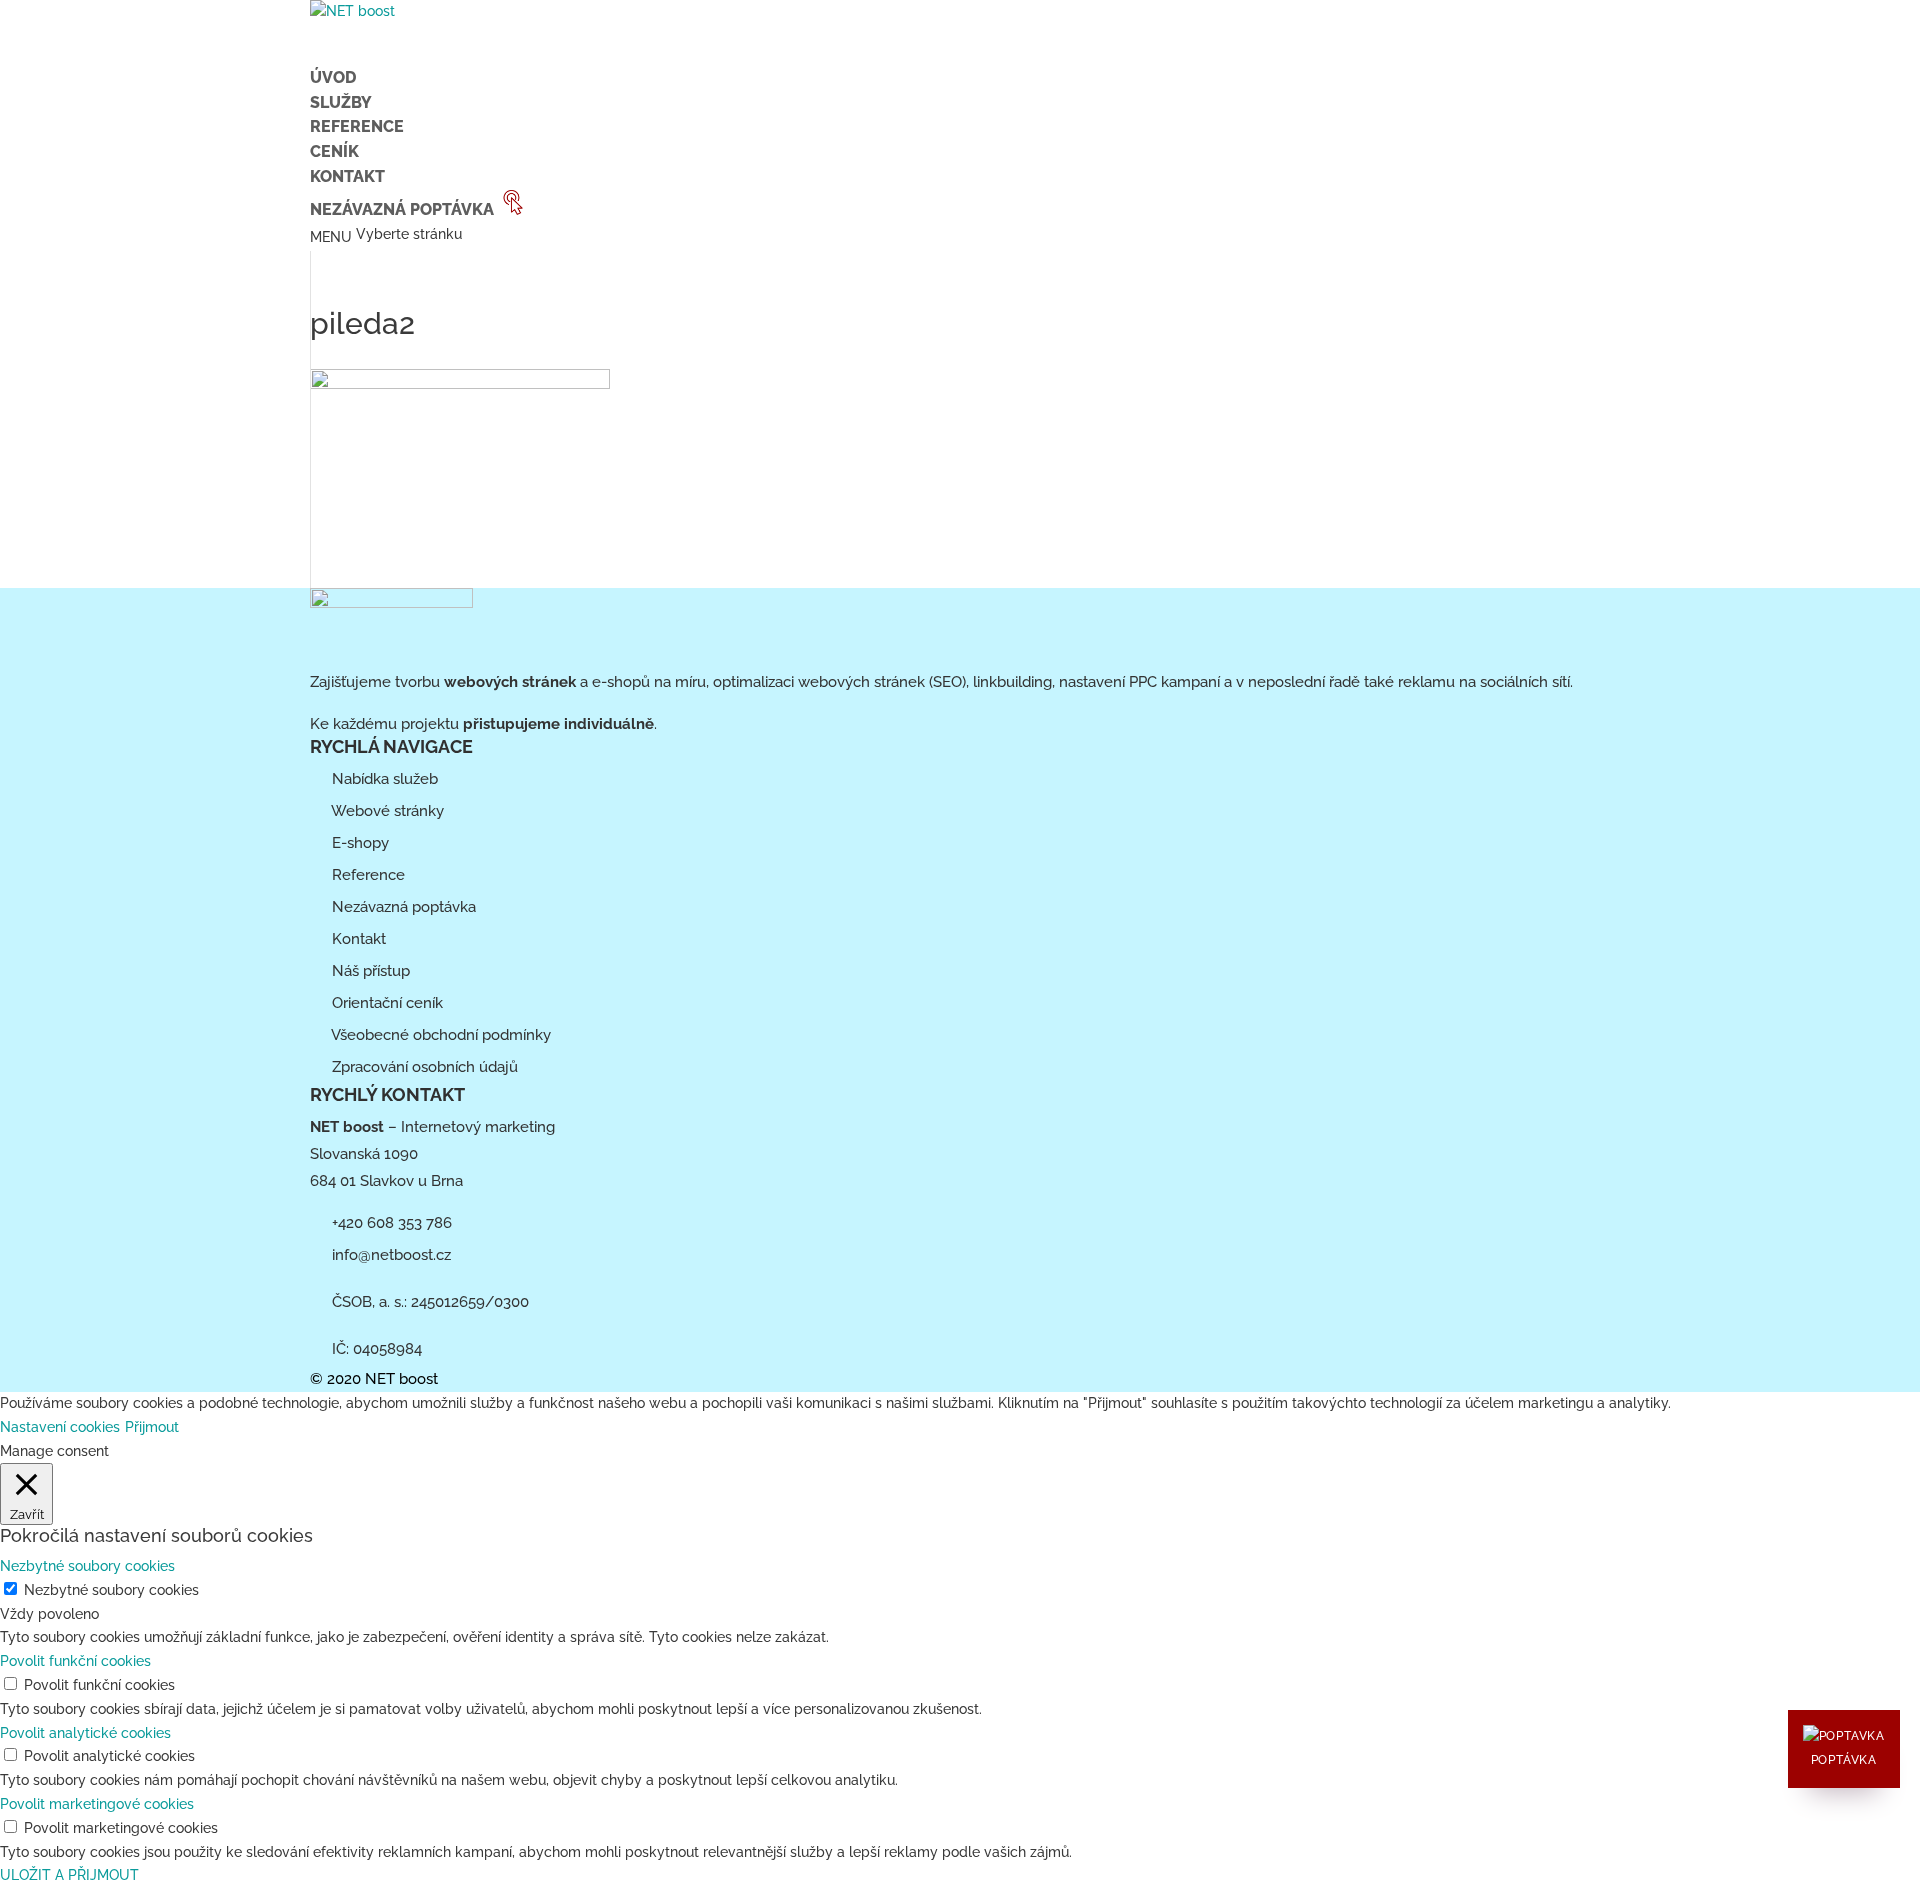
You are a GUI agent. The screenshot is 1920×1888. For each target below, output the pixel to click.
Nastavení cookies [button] (60, 1427)
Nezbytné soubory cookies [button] (87, 1566)
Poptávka (1844, 1760)
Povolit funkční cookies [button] (75, 1661)
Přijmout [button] (152, 1427)
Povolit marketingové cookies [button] (97, 1804)
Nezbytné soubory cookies (111, 1590)
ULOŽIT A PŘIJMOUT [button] (69, 1875)
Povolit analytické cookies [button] (85, 1733)
